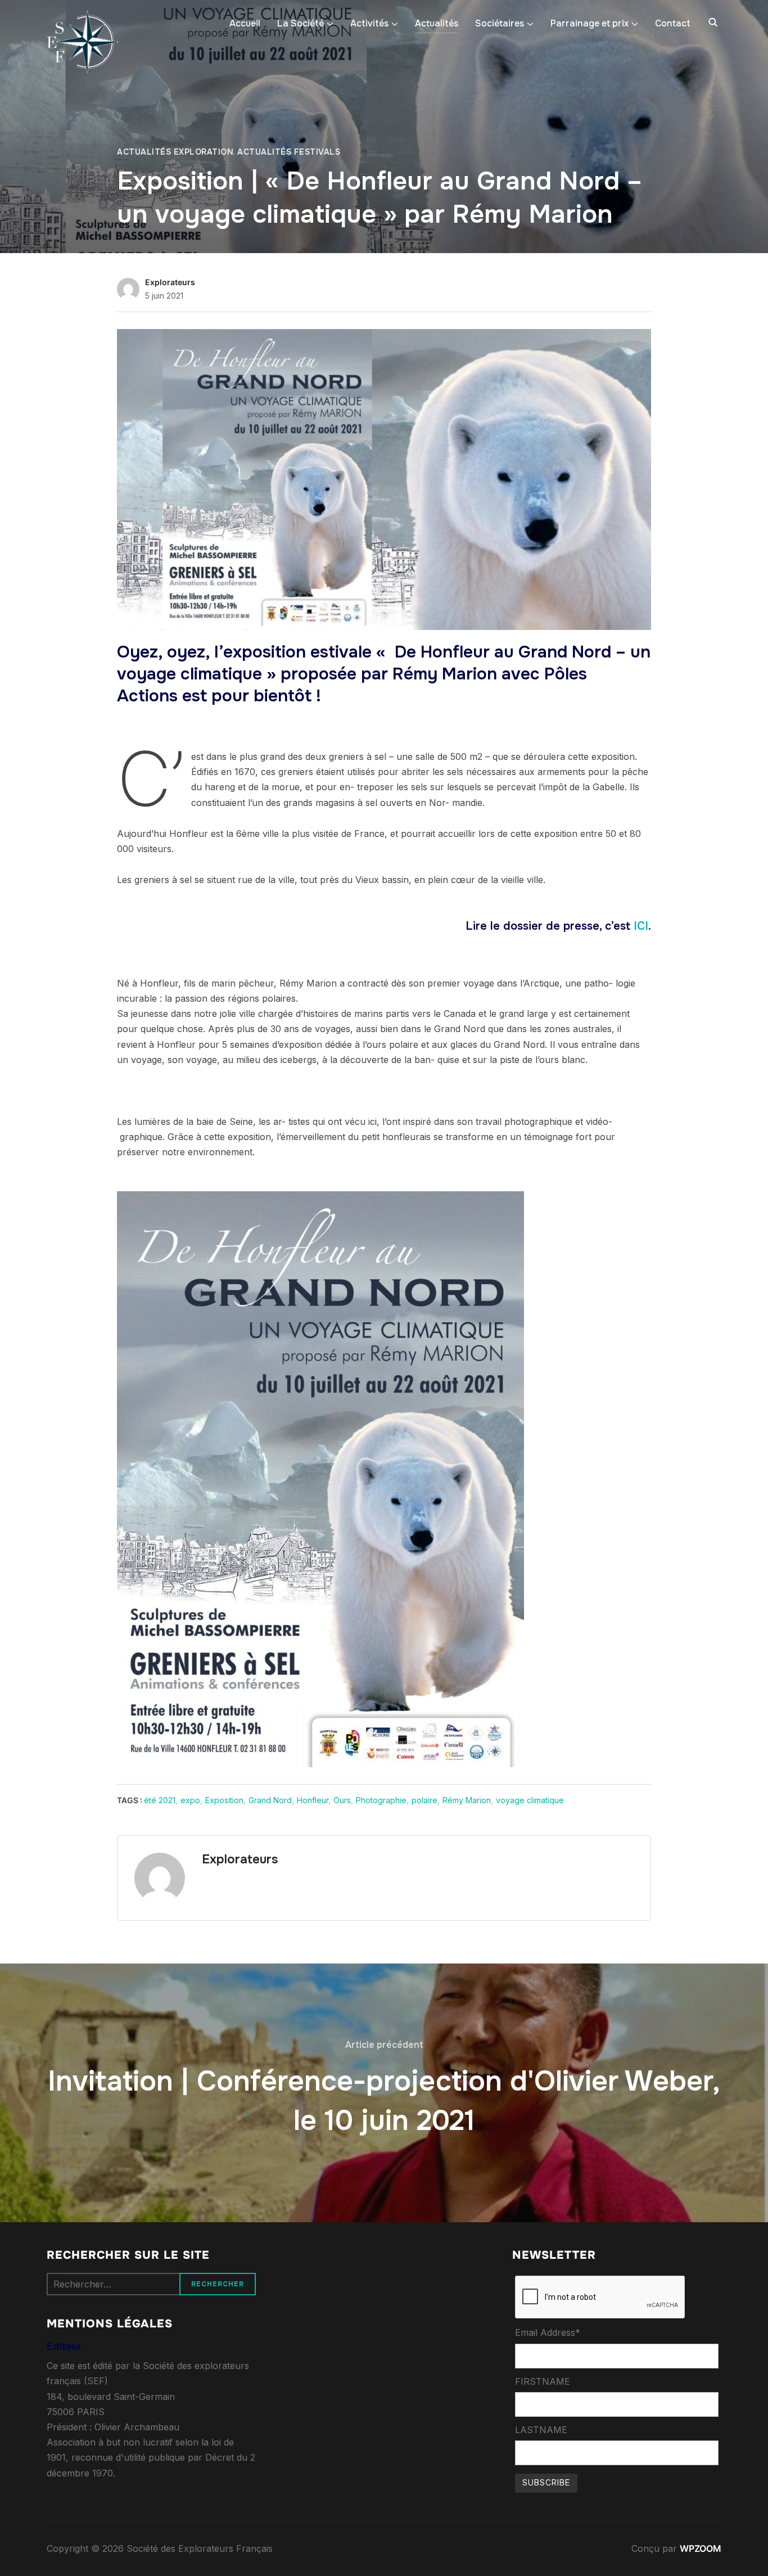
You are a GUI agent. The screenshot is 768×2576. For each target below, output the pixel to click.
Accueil (245, 23)
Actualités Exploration (175, 152)
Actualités (437, 23)
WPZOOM (701, 2548)
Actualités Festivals (289, 152)
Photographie (381, 1800)
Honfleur (313, 1800)
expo (190, 1800)
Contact (673, 23)
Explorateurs (170, 282)
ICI (641, 926)
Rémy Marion (467, 1800)
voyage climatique (530, 1800)
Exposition (224, 1800)
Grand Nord (270, 1800)
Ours (342, 1800)
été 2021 (160, 1800)
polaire (424, 1800)
